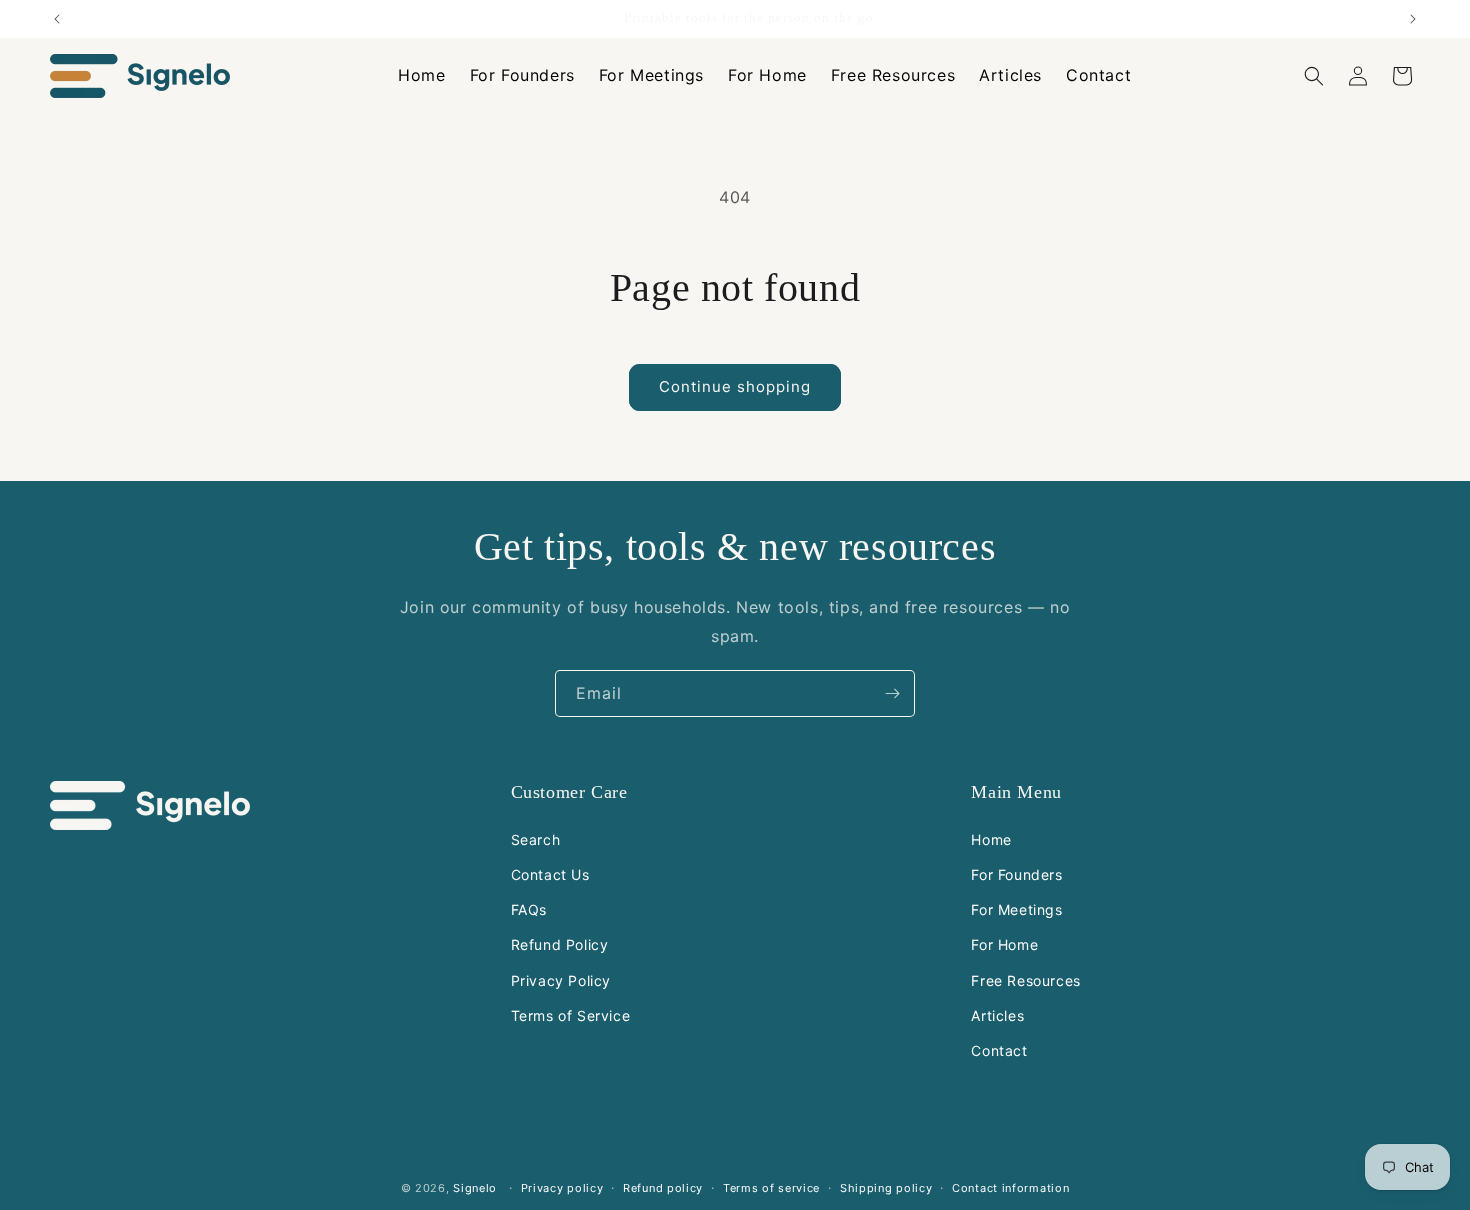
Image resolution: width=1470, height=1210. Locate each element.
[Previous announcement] (57, 19)
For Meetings (1016, 909)
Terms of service (771, 1188)
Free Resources (1025, 980)
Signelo (475, 1188)
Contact (999, 1050)
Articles (997, 1015)
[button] (1314, 76)
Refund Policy (560, 944)
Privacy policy (562, 1188)
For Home (1004, 944)
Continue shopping (735, 386)
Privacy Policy (561, 980)
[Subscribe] (892, 693)
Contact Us (550, 874)
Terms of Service (571, 1015)
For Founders (1016, 874)
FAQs (529, 909)
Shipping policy (886, 1188)
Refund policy (663, 1188)
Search (536, 839)
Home (991, 839)
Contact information (1010, 1188)
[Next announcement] (1413, 19)
